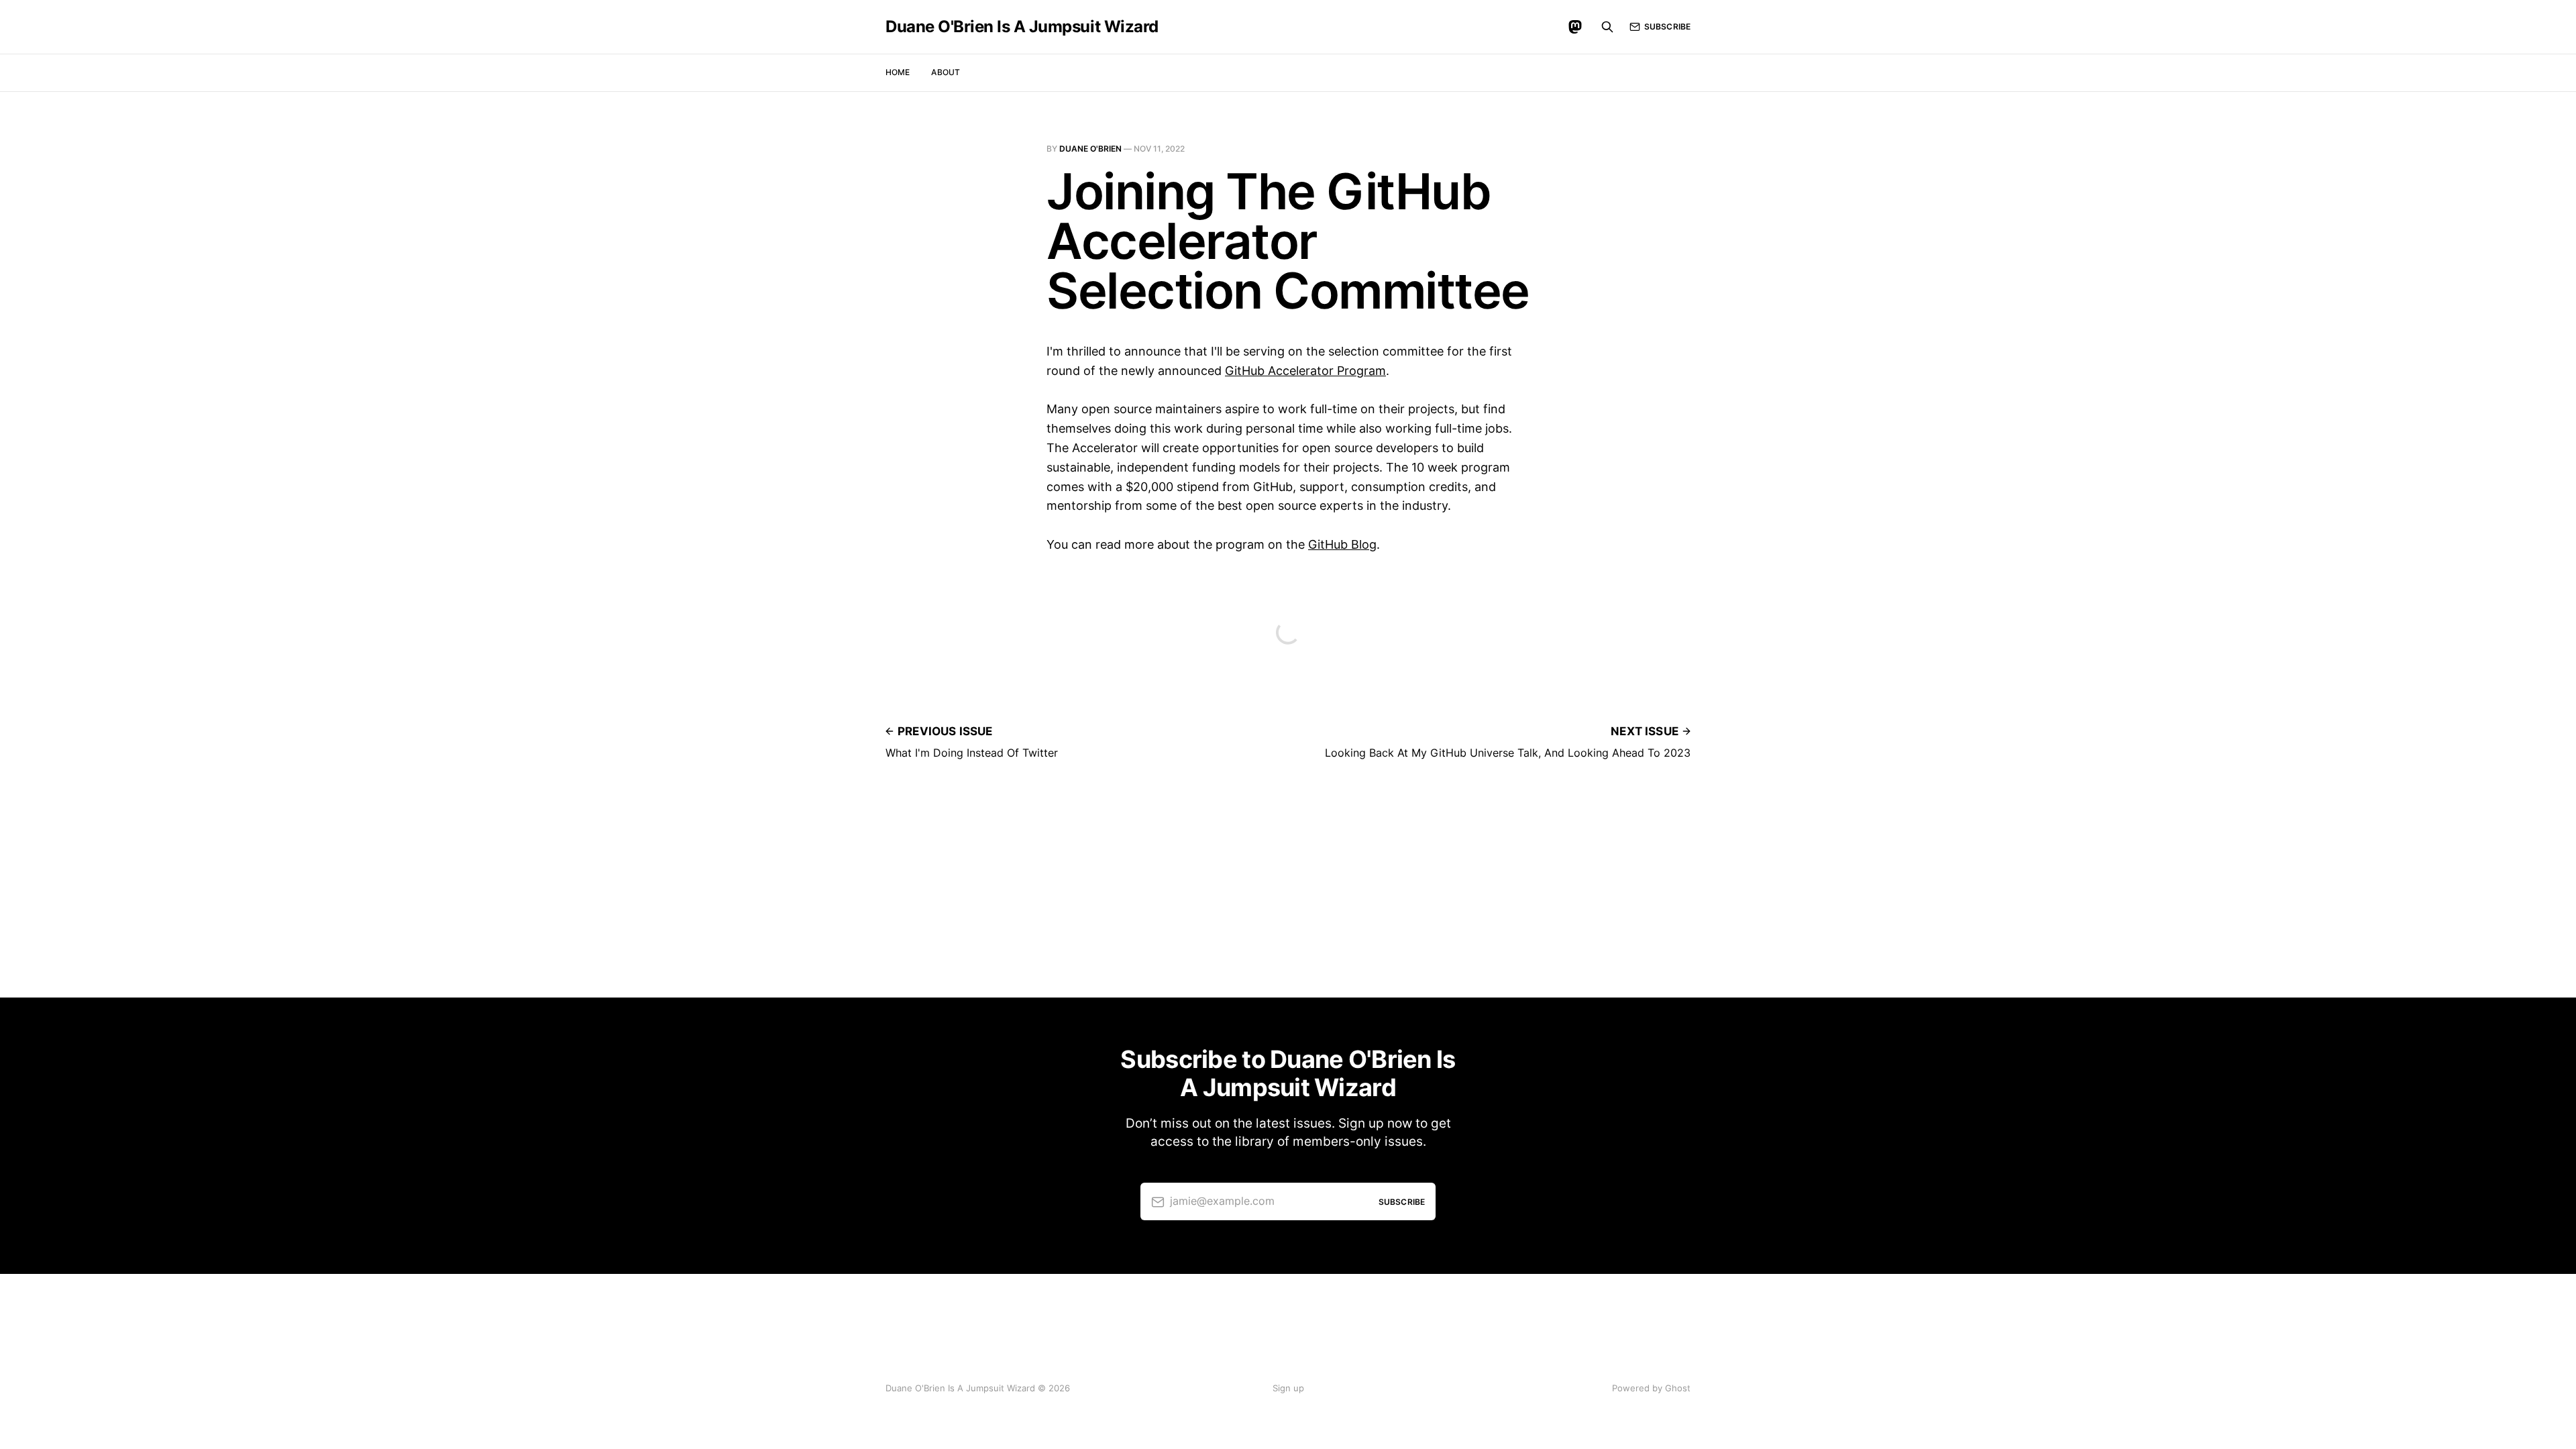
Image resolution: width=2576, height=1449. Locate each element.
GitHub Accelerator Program (1305, 371)
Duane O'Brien (1090, 149)
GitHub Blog (1342, 544)
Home (898, 72)
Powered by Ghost (1651, 1388)
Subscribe (1667, 26)
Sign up (1288, 1388)
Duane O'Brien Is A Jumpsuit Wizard (1022, 27)
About (946, 72)
